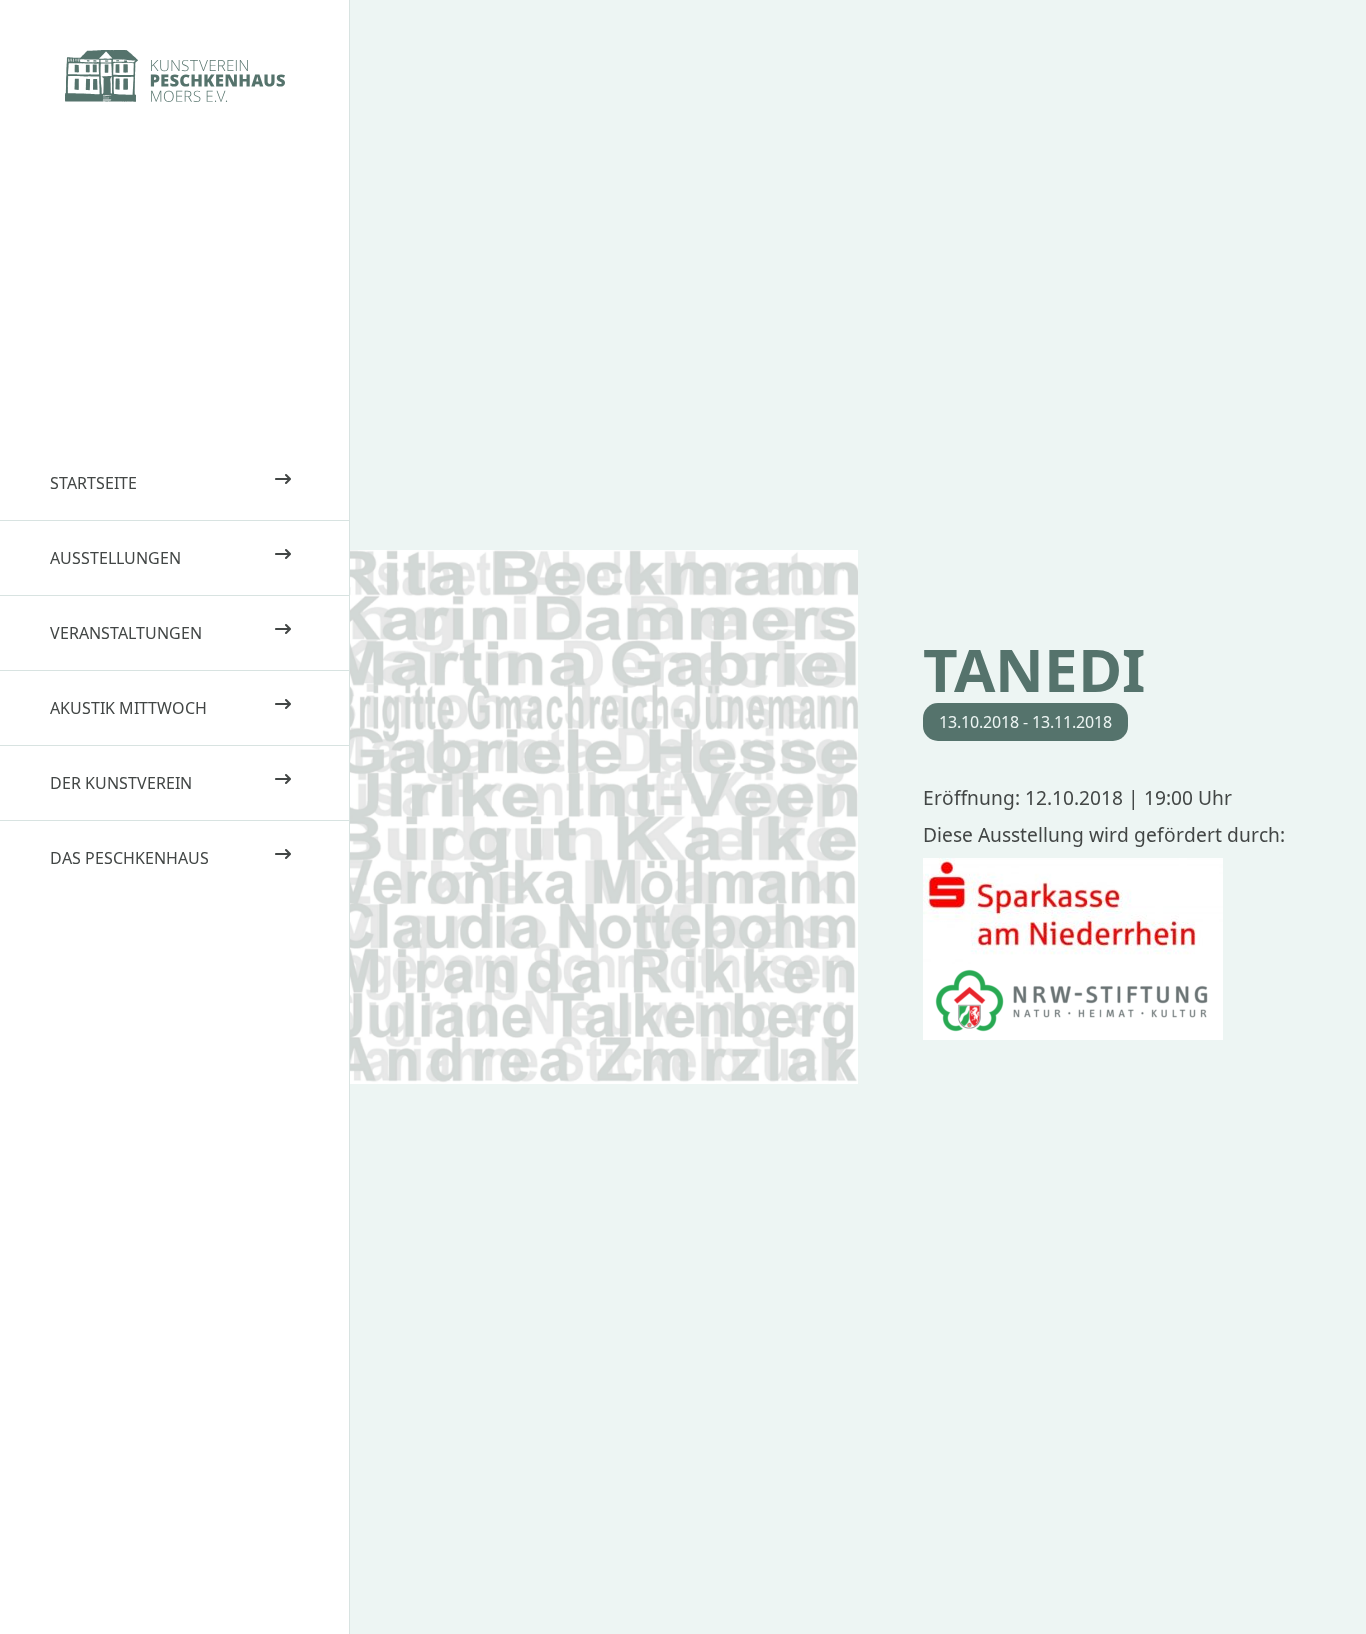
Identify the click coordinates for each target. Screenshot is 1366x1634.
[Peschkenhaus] (175, 76)
